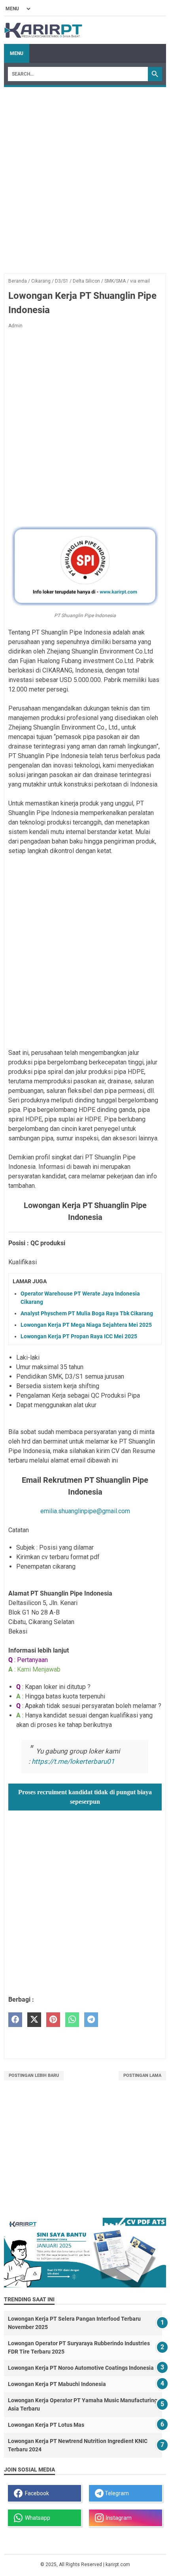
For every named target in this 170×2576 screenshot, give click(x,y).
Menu (17, 53)
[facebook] (15, 2020)
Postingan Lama (142, 2075)
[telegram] (91, 2020)
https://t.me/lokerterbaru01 (73, 1761)
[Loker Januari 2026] (43, 30)
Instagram (118, 2518)
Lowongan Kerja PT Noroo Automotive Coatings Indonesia (81, 2368)
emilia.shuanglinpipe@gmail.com (85, 1511)
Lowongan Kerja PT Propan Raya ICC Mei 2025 (79, 1336)
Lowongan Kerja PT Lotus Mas (46, 2425)
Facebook (36, 2493)
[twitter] (34, 2020)
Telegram (116, 2493)
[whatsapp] (72, 2020)
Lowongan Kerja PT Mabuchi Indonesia (57, 2384)
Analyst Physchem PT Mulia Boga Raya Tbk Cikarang (87, 1313)
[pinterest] (53, 2020)
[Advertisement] (85, 176)
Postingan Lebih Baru (34, 2075)
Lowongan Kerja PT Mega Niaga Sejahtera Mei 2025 (86, 1325)
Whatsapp (36, 2518)
